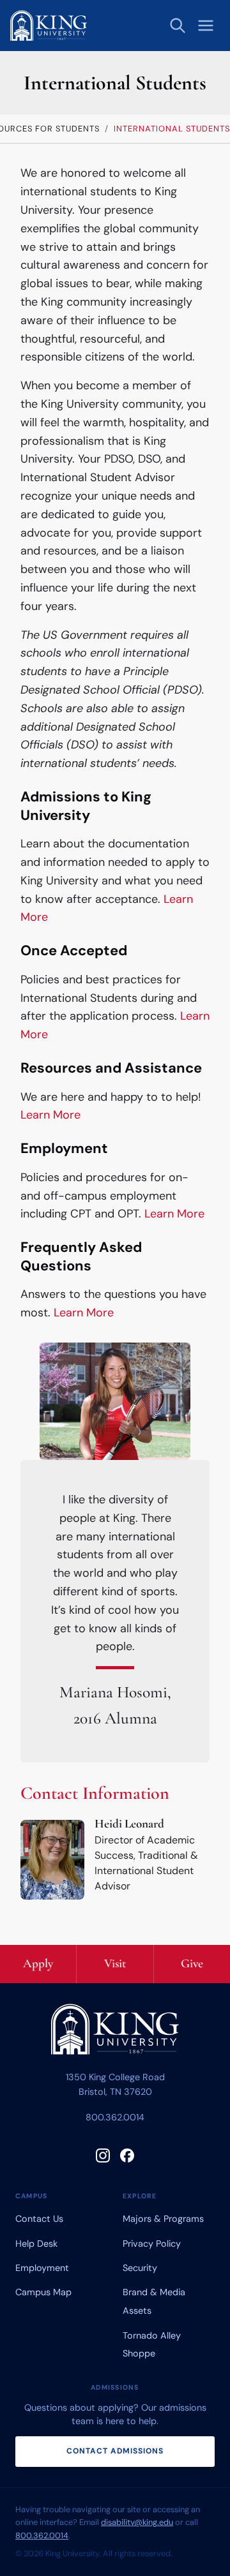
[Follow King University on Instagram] (103, 2155)
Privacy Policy (152, 2244)
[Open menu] (206, 26)
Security (140, 2268)
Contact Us (39, 2219)
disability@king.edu (137, 2522)
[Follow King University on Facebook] (127, 2155)
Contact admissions (115, 2451)
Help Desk (36, 2244)
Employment (42, 2268)
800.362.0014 (115, 2117)
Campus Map (43, 2292)
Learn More (50, 1115)
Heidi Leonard (129, 1824)
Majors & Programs (163, 2219)
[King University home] (115, 2032)
